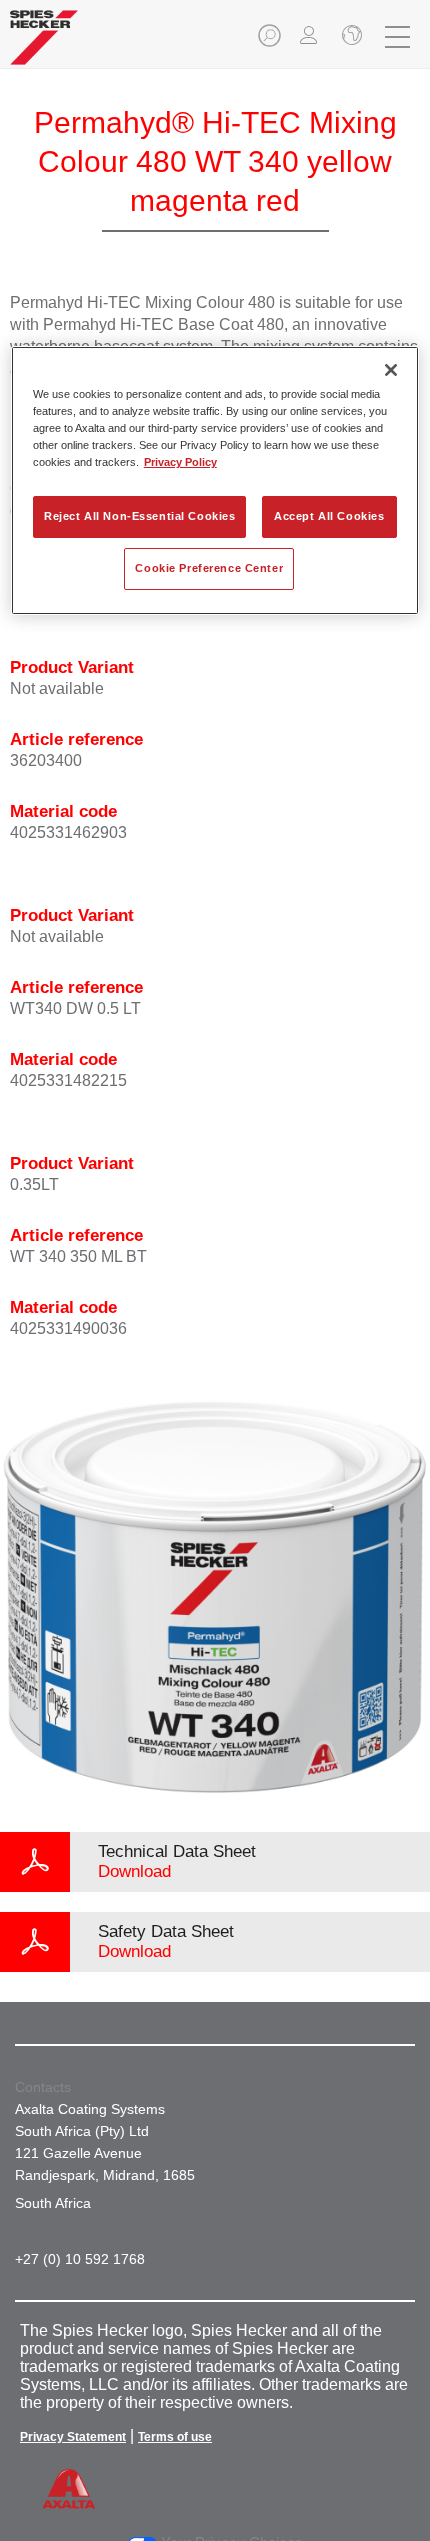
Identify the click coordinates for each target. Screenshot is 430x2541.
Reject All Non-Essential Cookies (139, 516)
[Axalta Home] (44, 45)
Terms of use (175, 2437)
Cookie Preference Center (209, 568)
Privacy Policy (180, 462)
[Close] (391, 370)
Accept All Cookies (329, 516)
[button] (271, 41)
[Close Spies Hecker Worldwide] (350, 37)
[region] (215, 480)
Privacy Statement (73, 2437)
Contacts (43, 2087)
